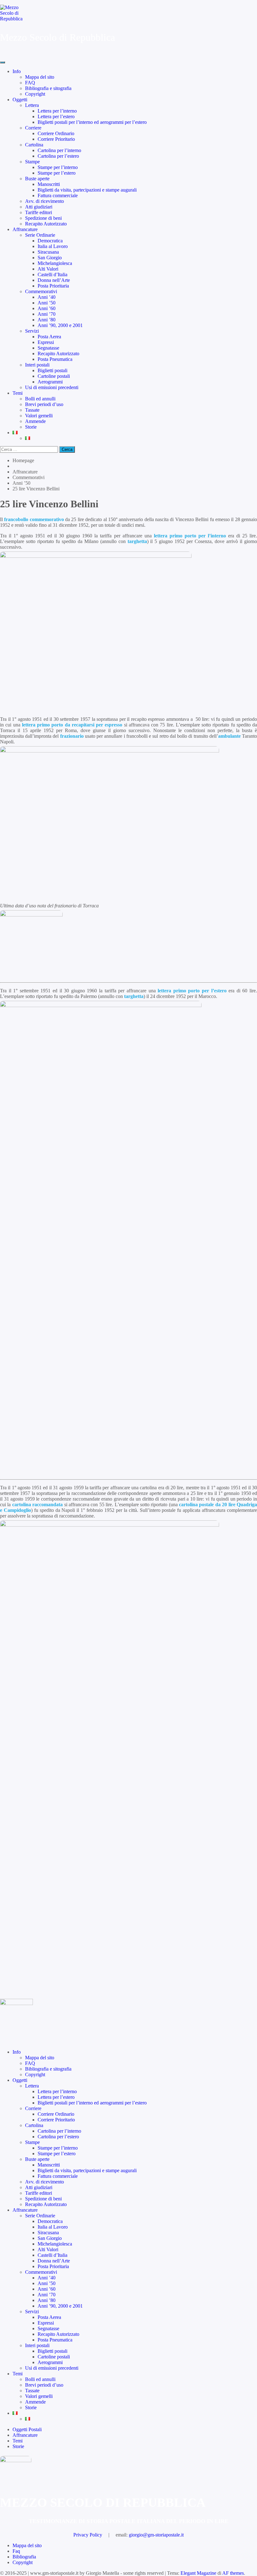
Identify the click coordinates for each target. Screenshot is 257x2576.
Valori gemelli (39, 416)
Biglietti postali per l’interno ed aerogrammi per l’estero (92, 122)
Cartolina (34, 145)
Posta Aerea (49, 337)
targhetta (137, 541)
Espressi (46, 342)
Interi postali (37, 365)
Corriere (33, 128)
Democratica (50, 241)
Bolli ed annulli (40, 399)
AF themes (233, 2573)
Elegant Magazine (198, 2573)
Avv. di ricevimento (45, 201)
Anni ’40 (47, 297)
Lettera (32, 105)
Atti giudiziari (39, 207)
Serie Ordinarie (40, 235)
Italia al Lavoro (53, 246)
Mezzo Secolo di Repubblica (58, 37)
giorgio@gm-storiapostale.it (156, 2535)
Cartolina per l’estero (58, 156)
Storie (31, 427)
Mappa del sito (40, 77)
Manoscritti (49, 184)
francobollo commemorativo (34, 519)
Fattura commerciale (58, 195)
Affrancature (25, 229)
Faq (16, 2551)
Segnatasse (48, 348)
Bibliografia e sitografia (48, 88)
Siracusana (48, 252)
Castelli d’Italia (52, 274)
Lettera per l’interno (57, 111)
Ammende (35, 421)
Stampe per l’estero (57, 173)
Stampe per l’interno (58, 167)
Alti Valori (48, 269)
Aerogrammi (50, 382)
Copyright (35, 94)
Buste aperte (37, 179)
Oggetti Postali (27, 2429)
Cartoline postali (54, 376)
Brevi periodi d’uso (44, 404)
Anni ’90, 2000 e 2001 (60, 325)
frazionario (72, 736)
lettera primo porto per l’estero (192, 991)
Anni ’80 (47, 320)
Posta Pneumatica (55, 359)
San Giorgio (50, 258)
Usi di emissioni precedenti (52, 387)
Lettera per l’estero (56, 116)
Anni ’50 (47, 303)
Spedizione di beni (43, 218)
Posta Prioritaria (53, 286)
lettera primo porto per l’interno (190, 536)
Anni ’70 (47, 314)
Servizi (32, 331)
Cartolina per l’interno (59, 150)
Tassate (32, 410)
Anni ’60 (47, 308)
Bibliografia (24, 2557)
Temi (18, 393)
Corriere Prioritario (56, 139)
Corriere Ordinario (56, 133)
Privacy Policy (88, 2535)
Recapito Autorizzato (46, 224)
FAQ (30, 83)
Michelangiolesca (55, 263)
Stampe (32, 162)
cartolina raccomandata (37, 1504)
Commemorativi (41, 291)
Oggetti (20, 100)
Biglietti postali (52, 370)
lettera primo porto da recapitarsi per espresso (72, 725)
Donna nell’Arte (54, 280)
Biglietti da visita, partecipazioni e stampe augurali (87, 190)
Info (17, 71)
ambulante (229, 736)
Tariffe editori (39, 212)
